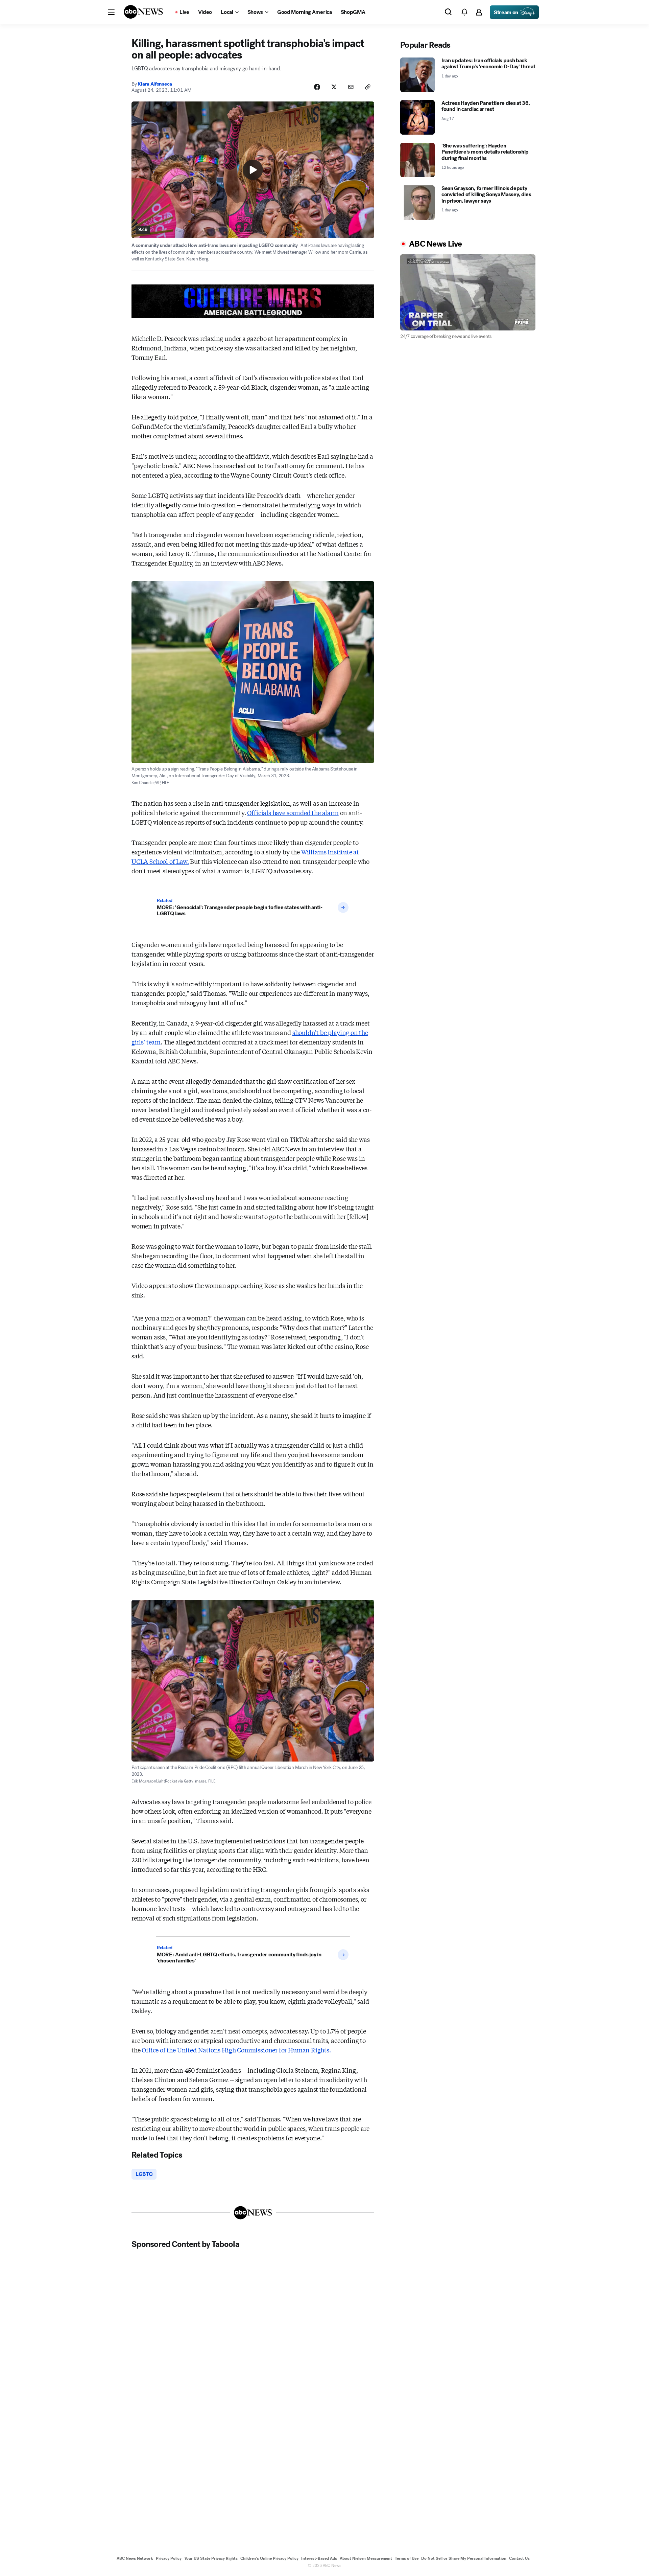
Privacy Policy (169, 2558)
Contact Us (519, 2558)
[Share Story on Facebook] (317, 87)
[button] (111, 12)
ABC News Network (135, 2558)
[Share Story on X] (334, 87)
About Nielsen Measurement (366, 2558)
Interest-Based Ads (319, 2558)
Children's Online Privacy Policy (269, 2558)
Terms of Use (407, 2558)
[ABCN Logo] (143, 12)
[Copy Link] (368, 87)
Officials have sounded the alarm (293, 812)
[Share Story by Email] (351, 87)
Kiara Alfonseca (155, 84)
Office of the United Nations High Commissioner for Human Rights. (236, 2050)
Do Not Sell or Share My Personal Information (464, 2558)
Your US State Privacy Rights (211, 2558)
